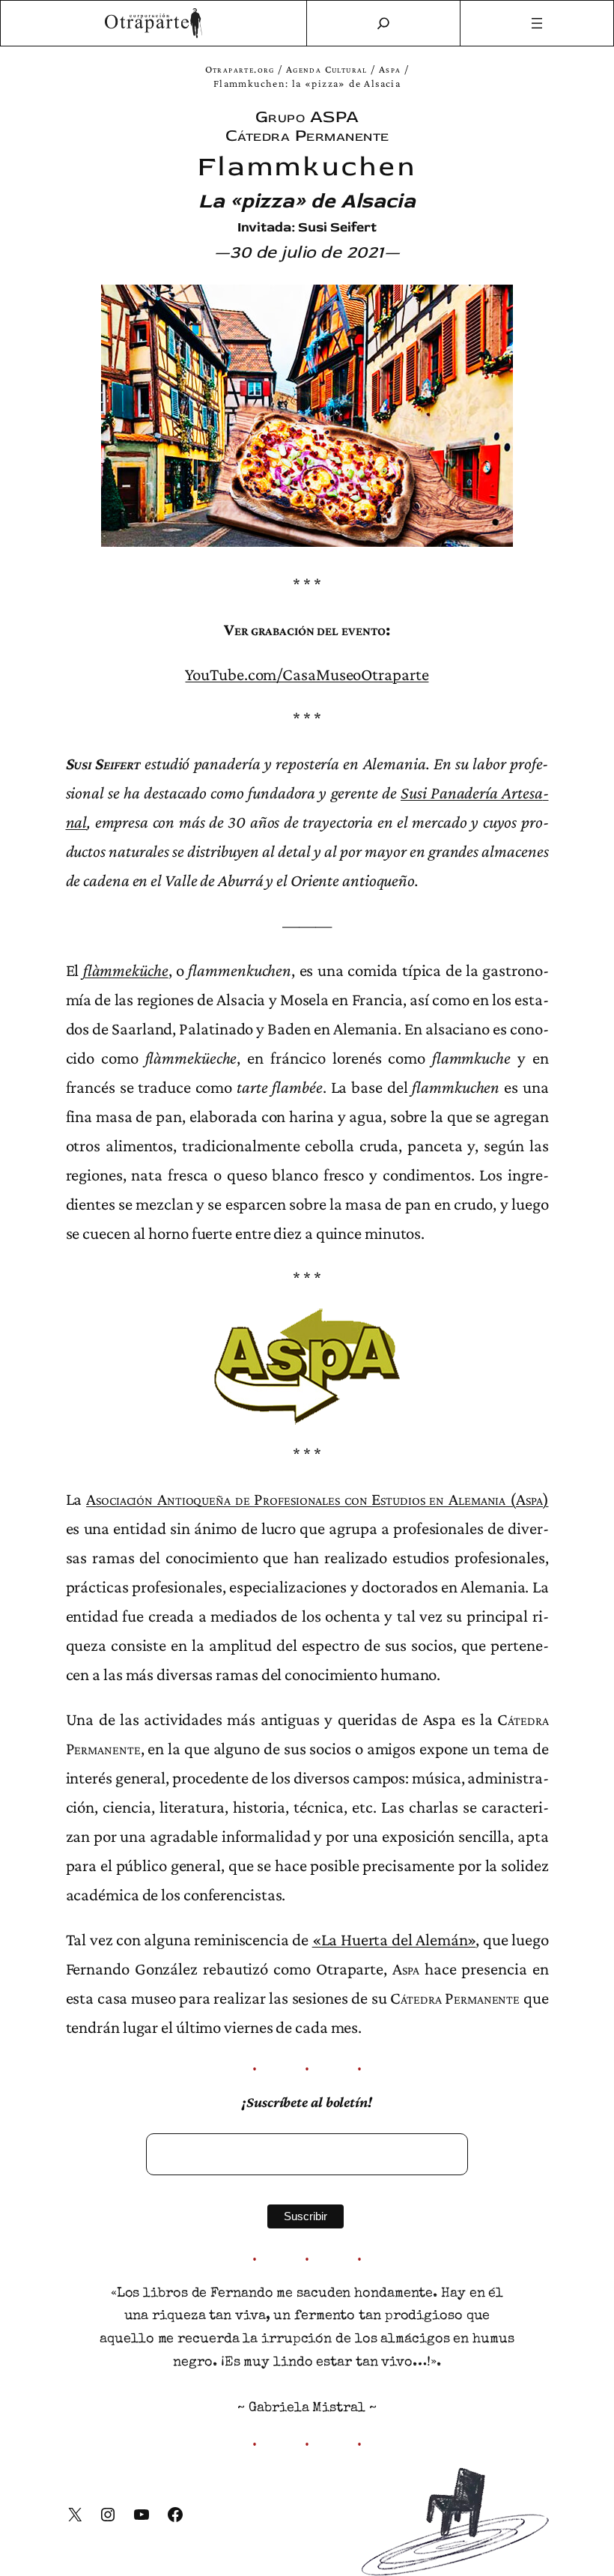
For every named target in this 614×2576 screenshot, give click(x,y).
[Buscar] (383, 23)
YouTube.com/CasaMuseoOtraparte (307, 674)
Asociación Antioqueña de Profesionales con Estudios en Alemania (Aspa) (317, 1499)
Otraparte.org (240, 69)
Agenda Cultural (327, 69)
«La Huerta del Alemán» (394, 1939)
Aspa (390, 69)
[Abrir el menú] (537, 23)
